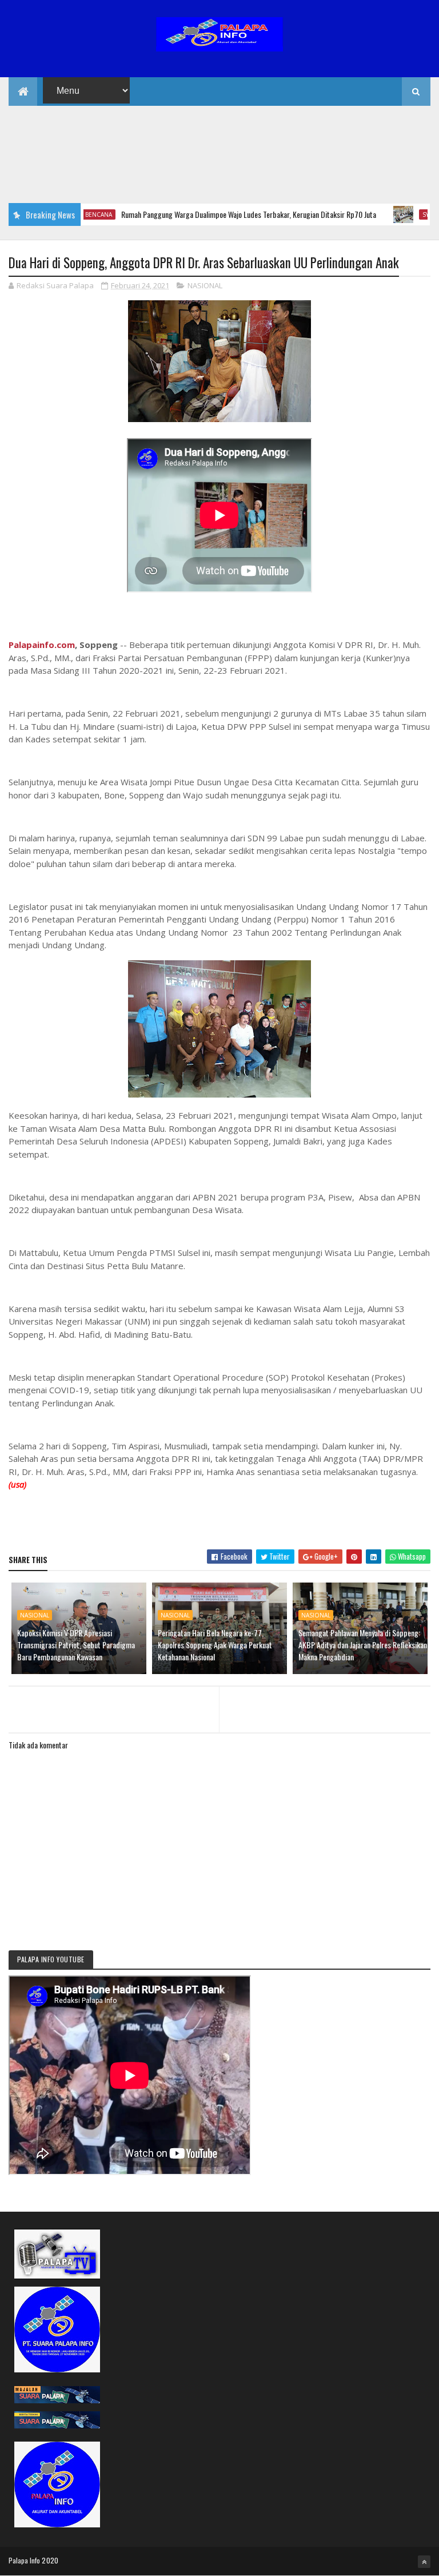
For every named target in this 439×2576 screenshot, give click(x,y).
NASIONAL (205, 285)
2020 (50, 2560)
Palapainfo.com (42, 645)
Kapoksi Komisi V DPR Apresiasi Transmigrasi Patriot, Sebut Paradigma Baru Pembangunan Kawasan (76, 1645)
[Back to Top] (424, 2562)
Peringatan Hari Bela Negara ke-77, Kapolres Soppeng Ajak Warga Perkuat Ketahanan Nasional (215, 1645)
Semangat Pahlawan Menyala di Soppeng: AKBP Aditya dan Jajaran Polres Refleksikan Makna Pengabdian (363, 1645)
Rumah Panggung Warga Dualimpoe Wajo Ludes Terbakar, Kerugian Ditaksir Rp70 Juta (215, 214)
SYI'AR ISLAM (407, 214)
